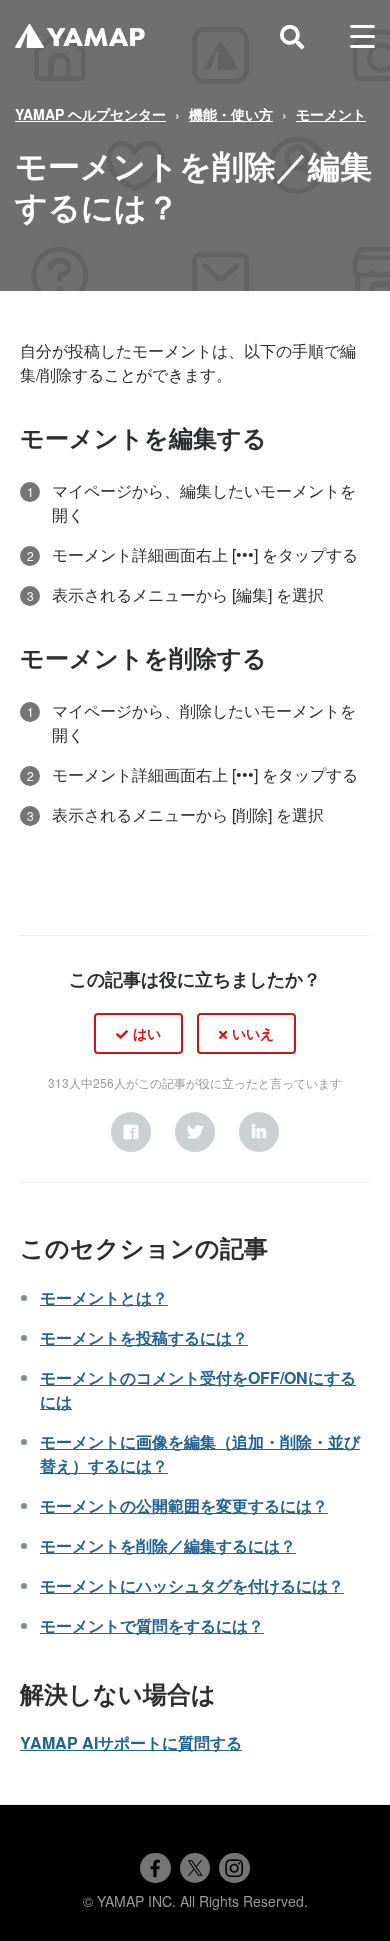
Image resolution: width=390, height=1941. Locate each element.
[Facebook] (131, 1132)
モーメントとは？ (104, 1297)
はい (147, 1033)
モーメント (331, 114)
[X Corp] (195, 1132)
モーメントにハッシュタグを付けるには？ (192, 1585)
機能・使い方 (231, 114)
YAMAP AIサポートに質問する (131, 1742)
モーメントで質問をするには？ (152, 1625)
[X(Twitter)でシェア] (195, 1868)
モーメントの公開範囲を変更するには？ (184, 1505)
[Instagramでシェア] (234, 1868)
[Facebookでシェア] (155, 1868)
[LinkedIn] (259, 1132)
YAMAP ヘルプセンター (90, 114)
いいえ (253, 1033)
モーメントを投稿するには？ (144, 1337)
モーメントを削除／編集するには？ (168, 1545)
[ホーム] (80, 36)
